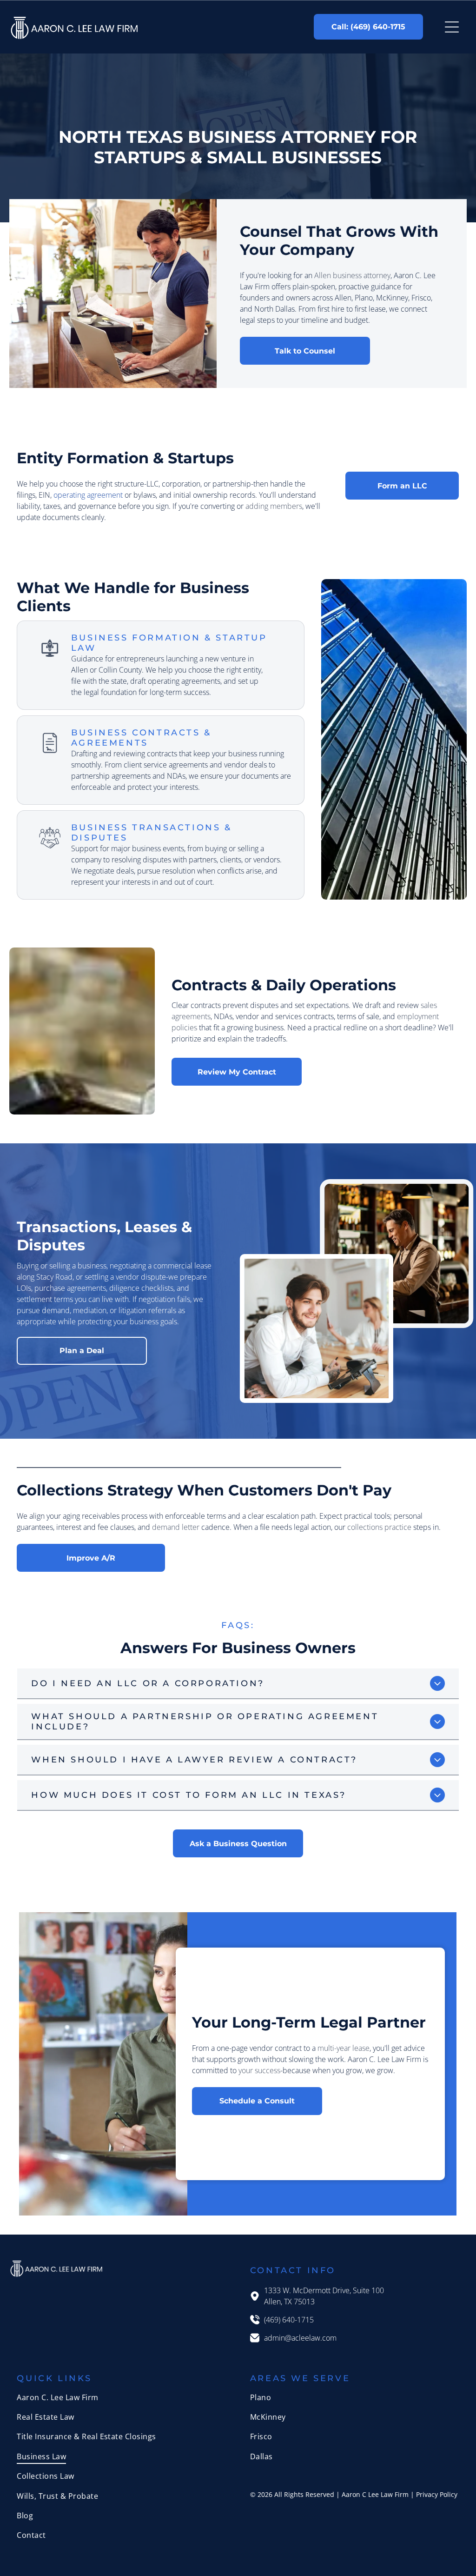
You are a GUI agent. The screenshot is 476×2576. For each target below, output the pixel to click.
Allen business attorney (352, 275)
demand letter (176, 1527)
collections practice (379, 1527)
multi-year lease (344, 2048)
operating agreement (88, 495)
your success (259, 2070)
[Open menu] (452, 27)
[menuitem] (121, 2397)
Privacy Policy (437, 2494)
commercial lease (182, 1266)
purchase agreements (70, 1288)
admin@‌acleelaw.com (300, 2338)
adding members (274, 506)
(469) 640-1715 (289, 2320)
